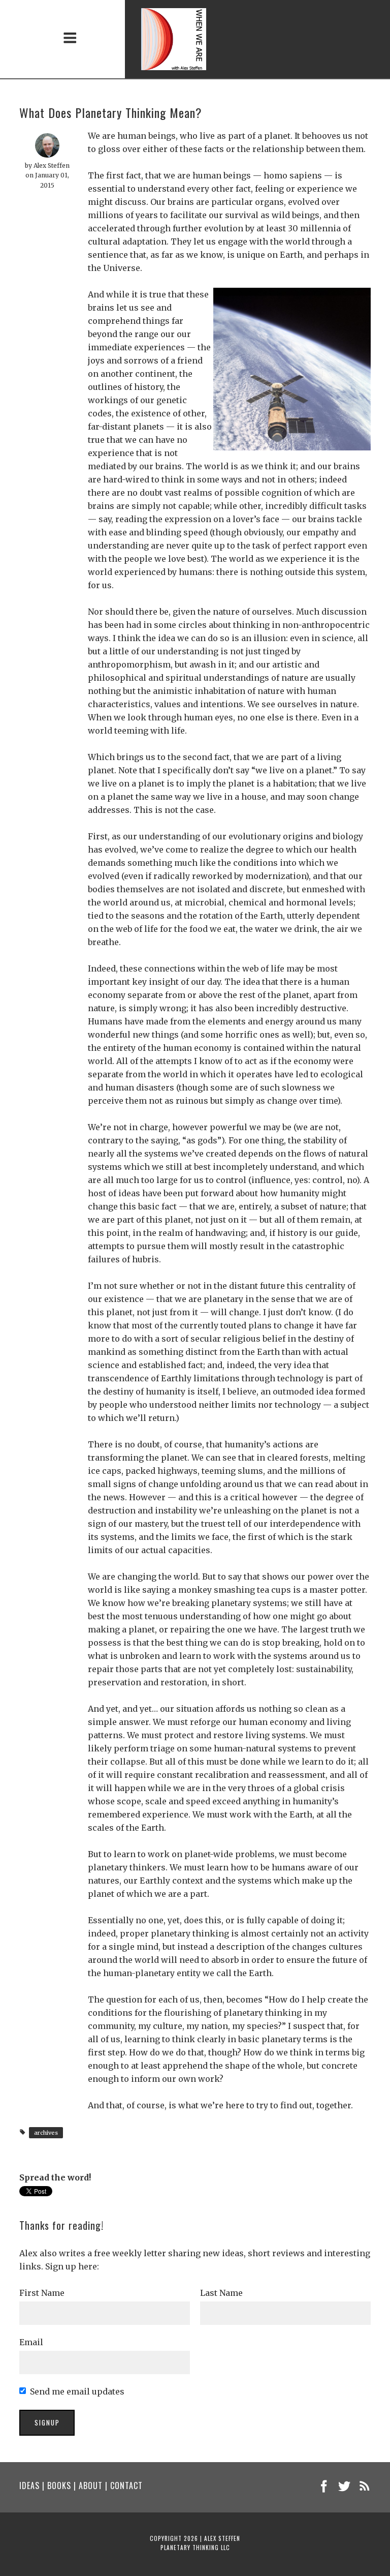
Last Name (221, 2293)
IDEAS (29, 2486)
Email (31, 2342)
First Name (42, 2293)
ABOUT (91, 2486)
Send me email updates (77, 2391)
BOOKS (59, 2486)
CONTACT (126, 2486)
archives (46, 2133)
